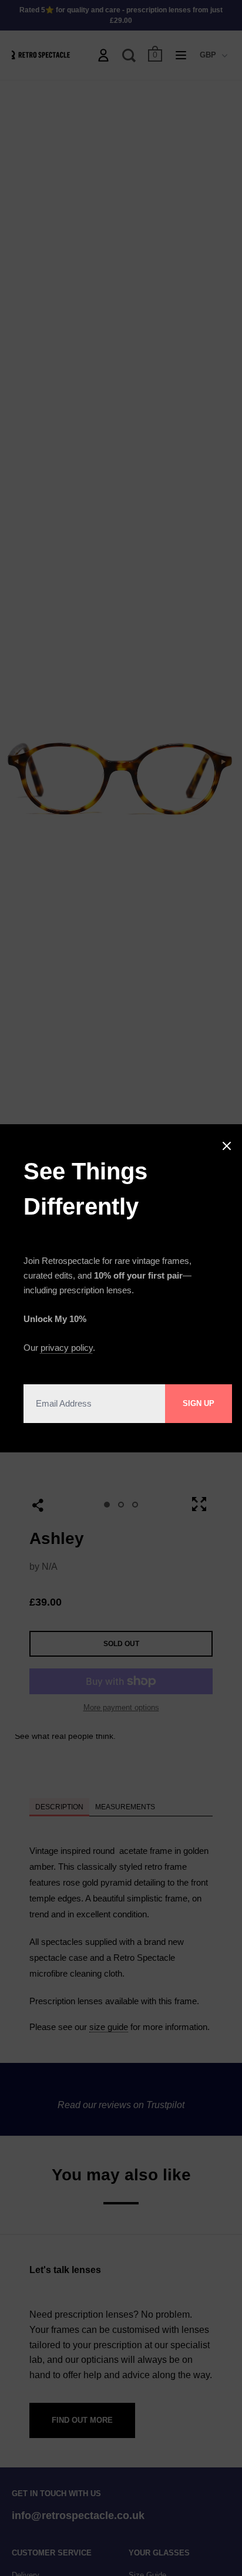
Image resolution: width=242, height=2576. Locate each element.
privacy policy (67, 1348)
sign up (199, 1403)
